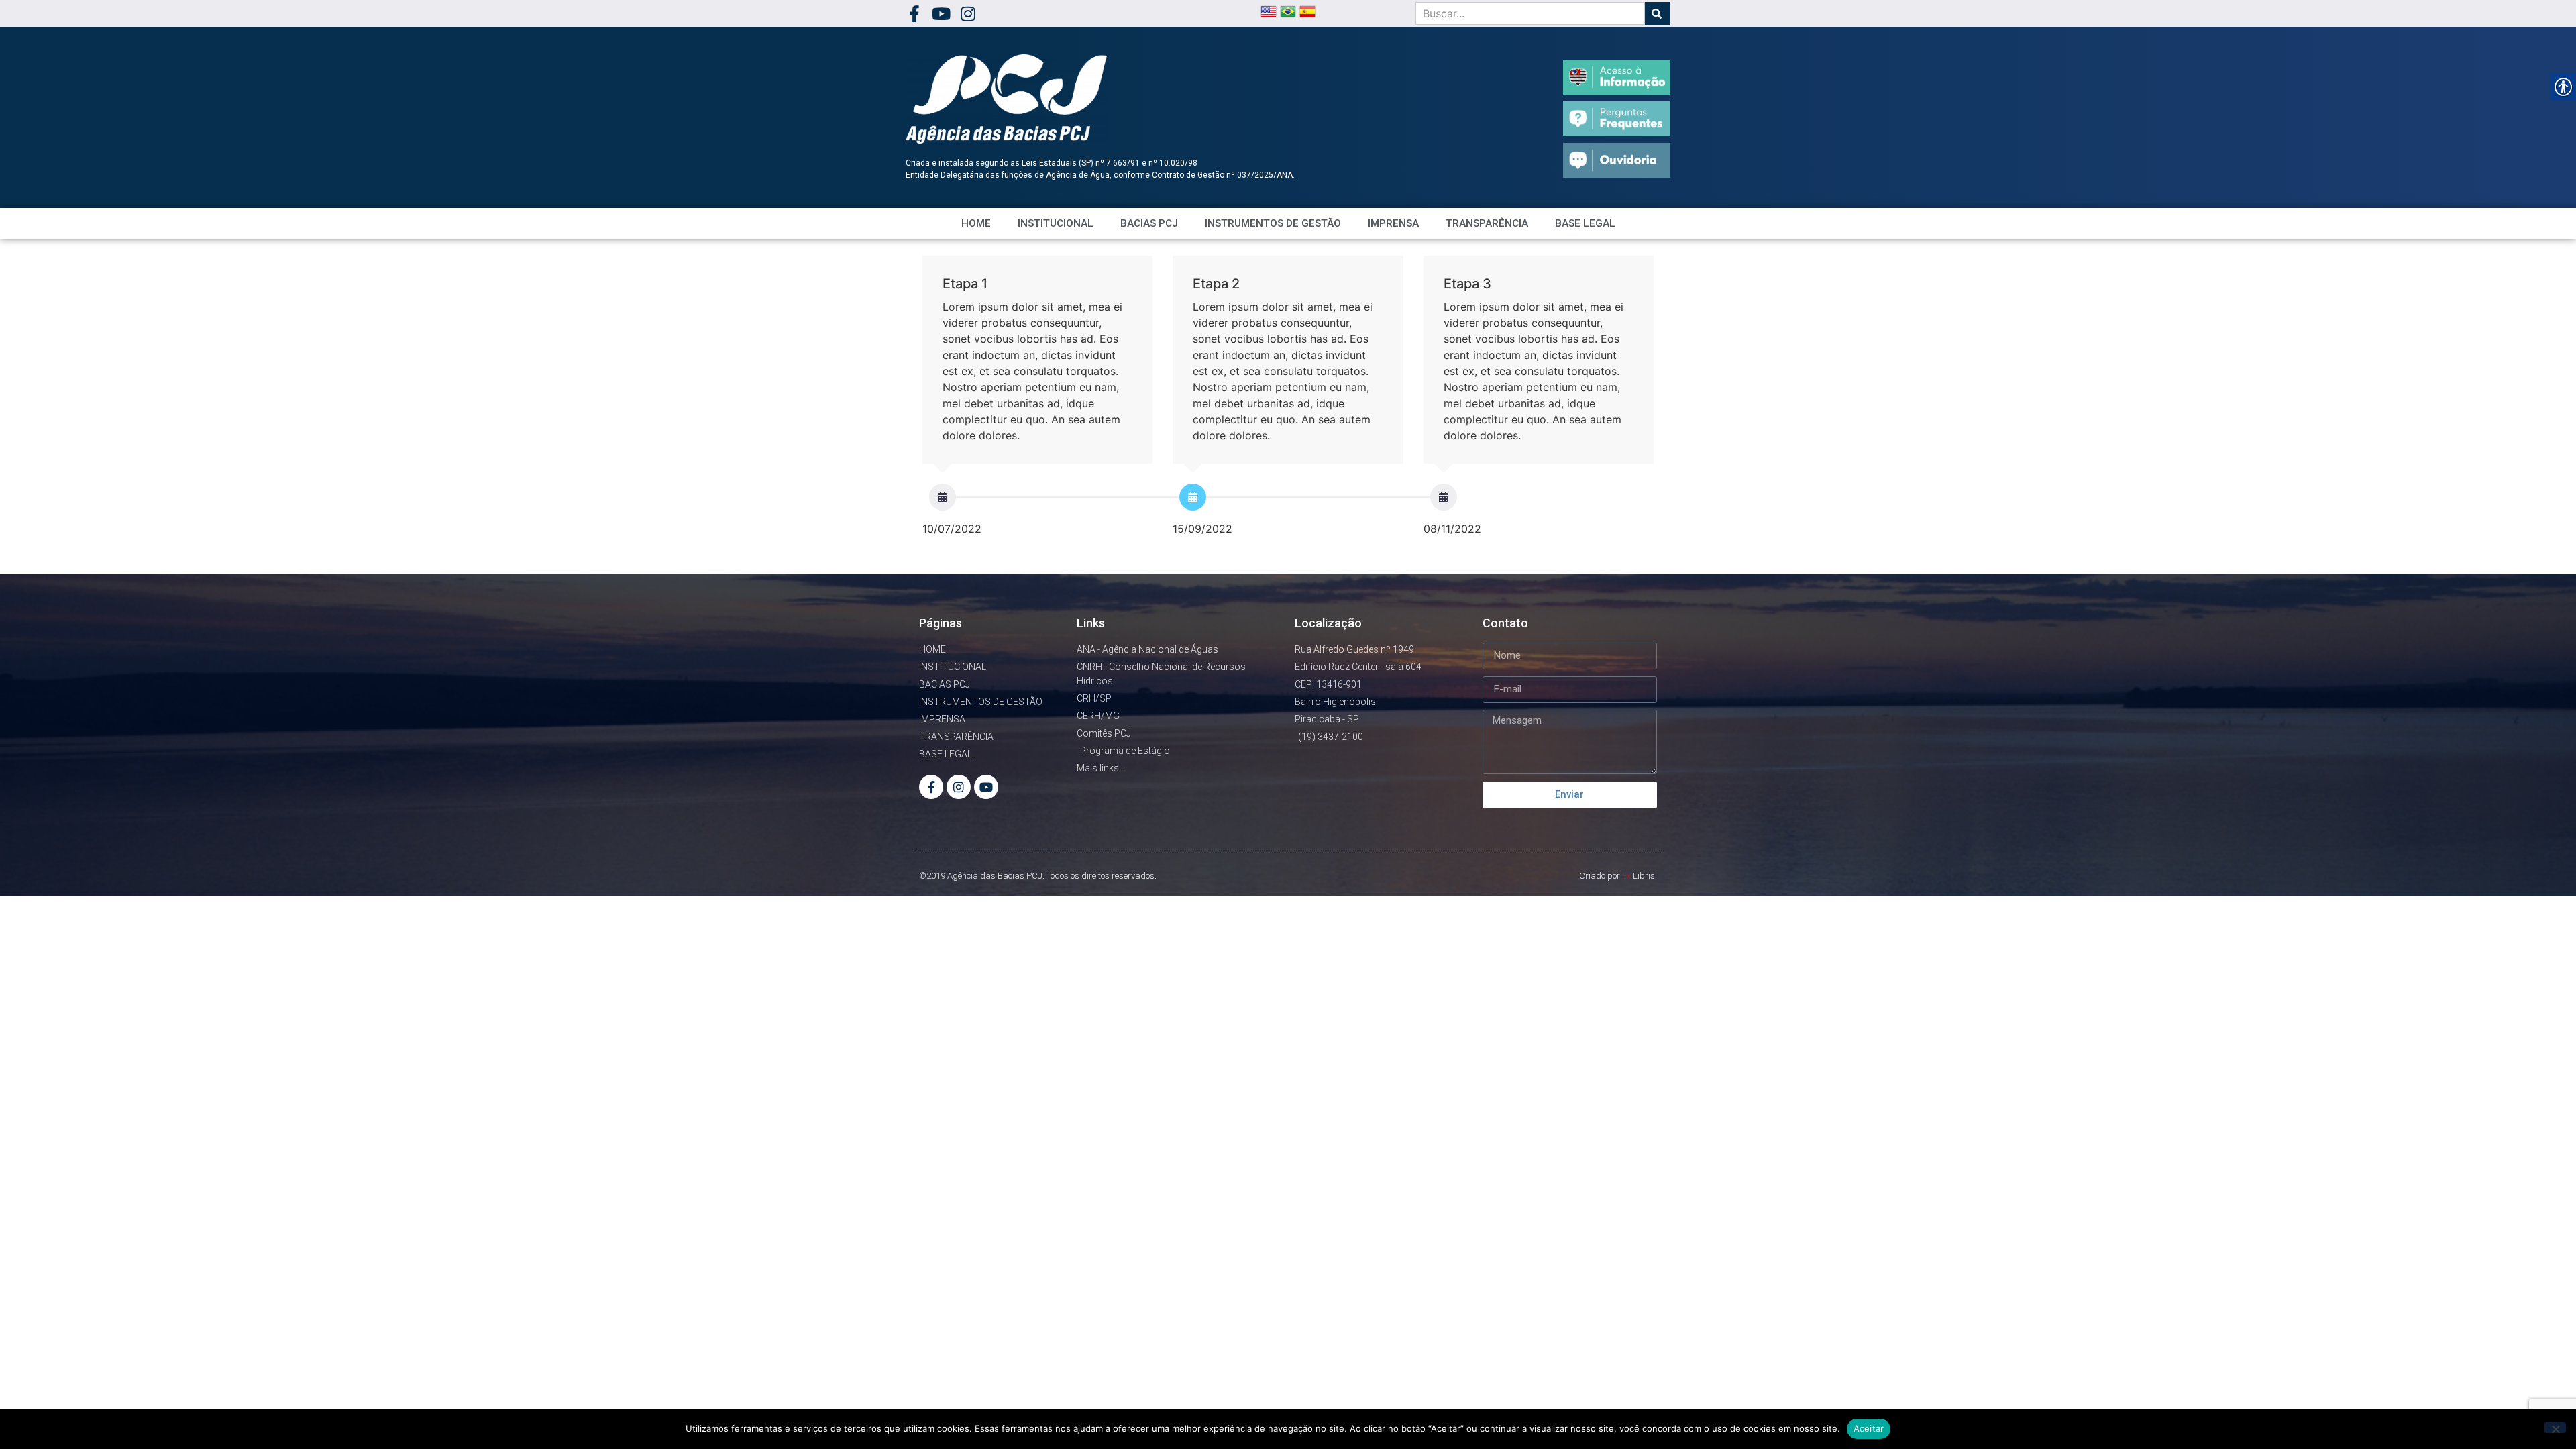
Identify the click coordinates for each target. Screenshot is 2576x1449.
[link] (914, 14)
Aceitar (1869, 1428)
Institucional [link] (1056, 223)
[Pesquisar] (1658, 13)
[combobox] (1530, 13)
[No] (2555, 1428)
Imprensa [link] (1393, 223)
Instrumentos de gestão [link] (1273, 223)
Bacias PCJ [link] (1149, 223)
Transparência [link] (1487, 223)
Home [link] (976, 223)
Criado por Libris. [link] (1618, 876)
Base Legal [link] (1585, 223)
